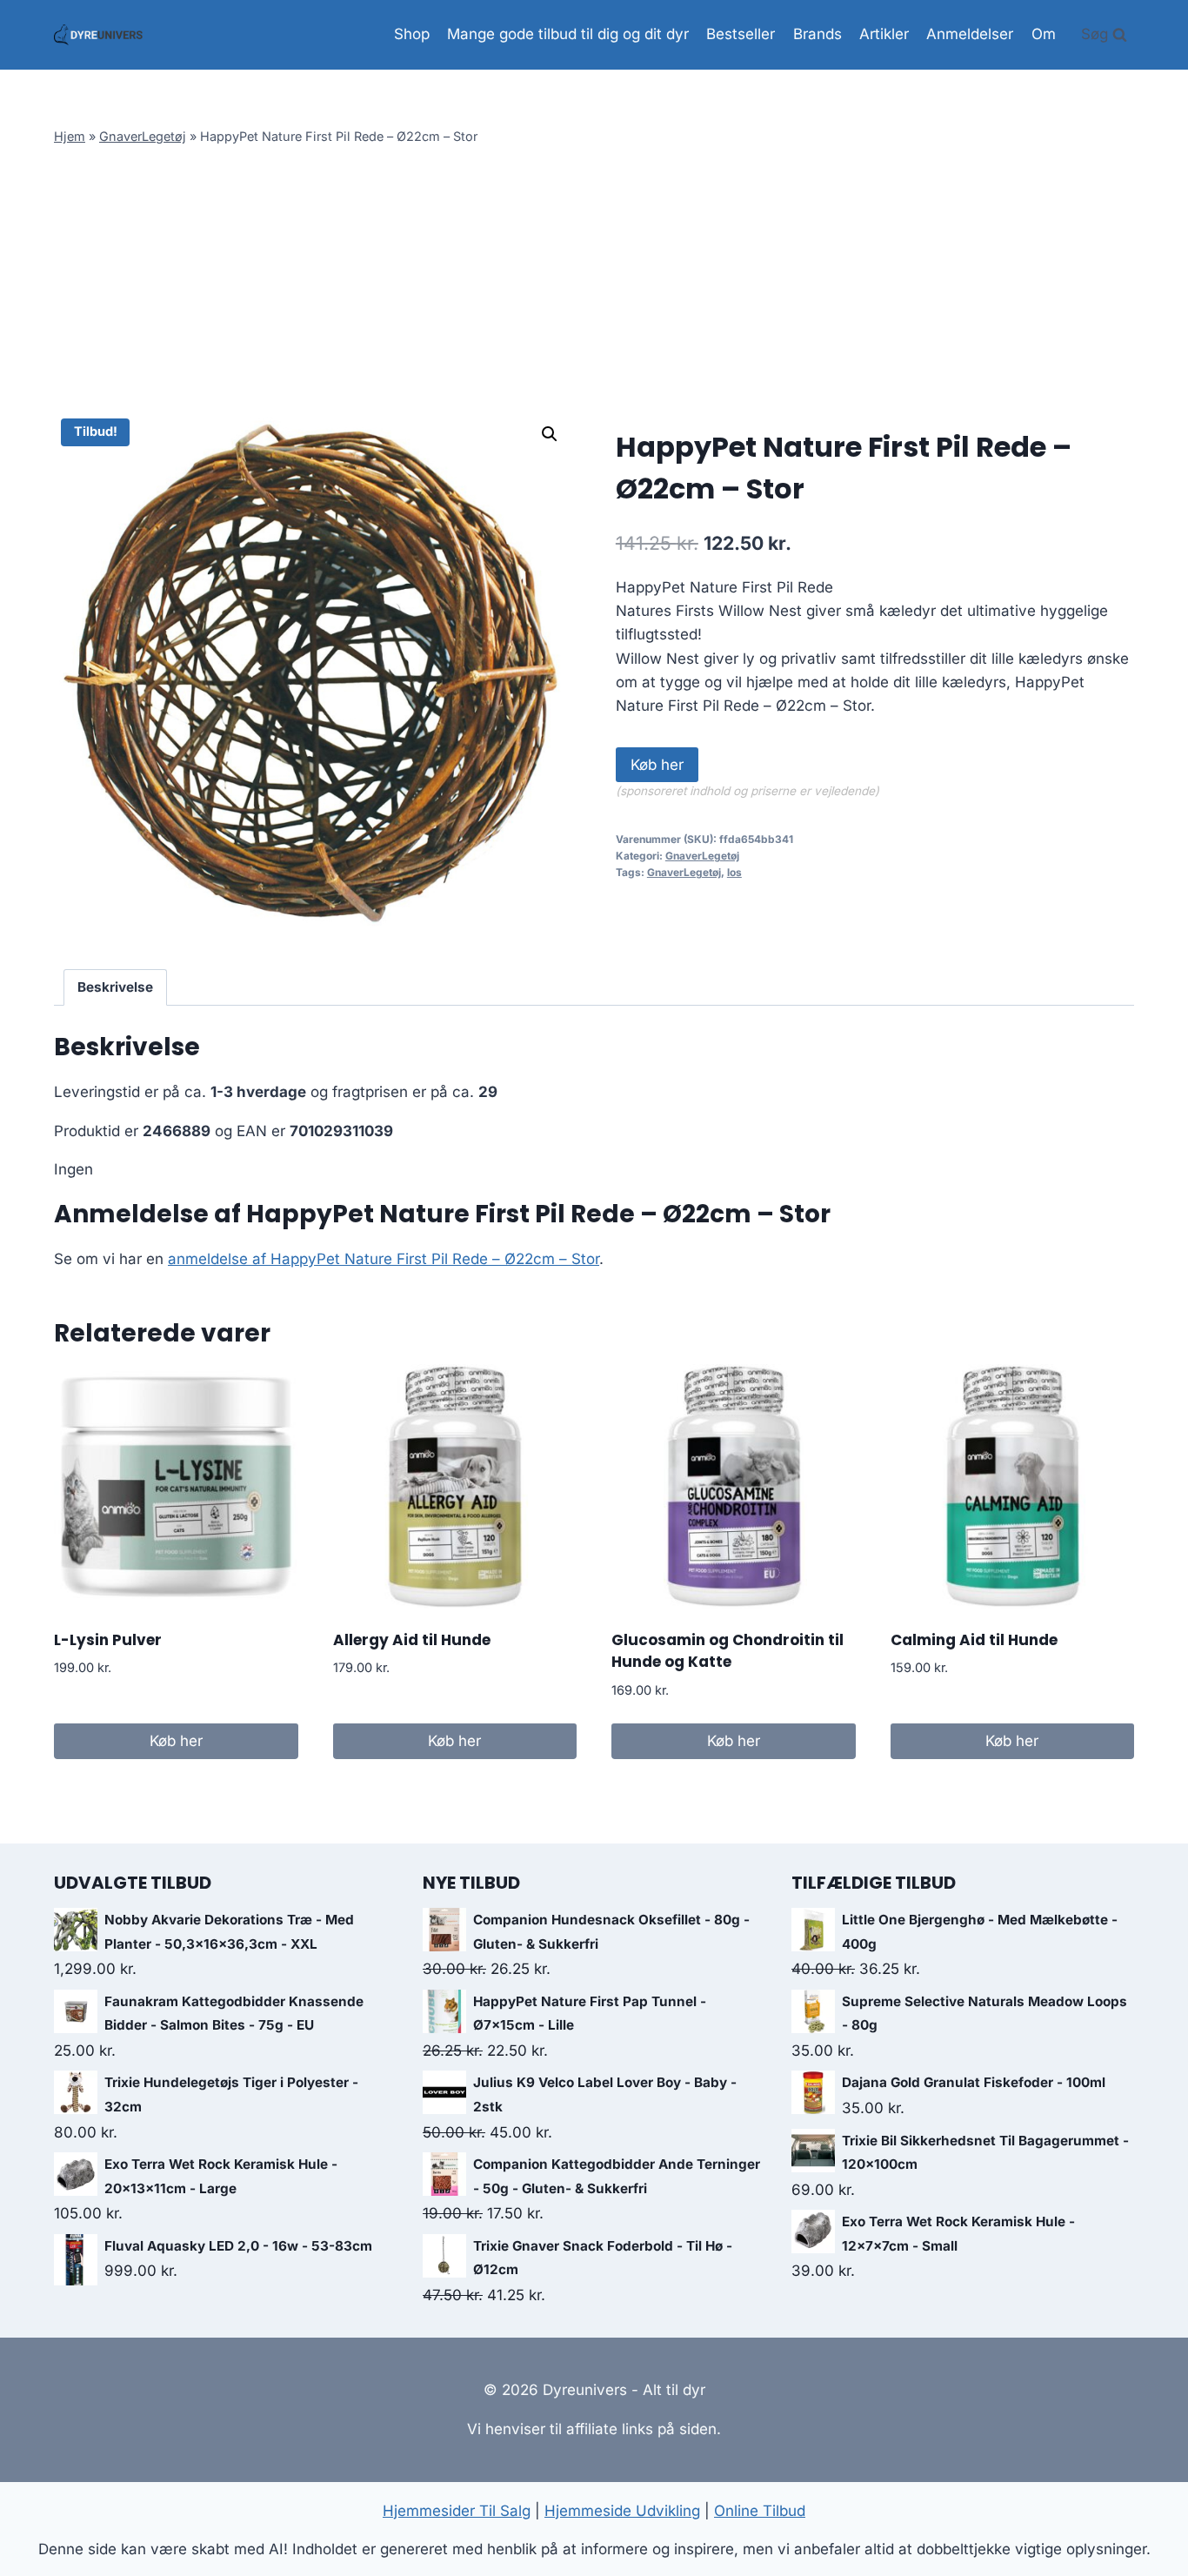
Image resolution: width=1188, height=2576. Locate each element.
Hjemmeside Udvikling (622, 2511)
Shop (412, 34)
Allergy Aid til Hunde (412, 1640)
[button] (550, 434)
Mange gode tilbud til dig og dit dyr (568, 34)
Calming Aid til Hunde (974, 1640)
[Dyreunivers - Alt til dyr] (98, 35)
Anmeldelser (970, 34)
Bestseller (741, 34)
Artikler (884, 34)
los (734, 872)
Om (1044, 34)
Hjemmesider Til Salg (457, 2511)
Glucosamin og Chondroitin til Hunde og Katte (727, 1651)
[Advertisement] (594, 281)
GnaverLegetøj (143, 136)
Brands (818, 34)
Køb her (657, 765)
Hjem (70, 136)
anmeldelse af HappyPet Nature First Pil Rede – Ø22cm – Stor (384, 1259)
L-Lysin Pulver (108, 1640)
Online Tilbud (760, 2511)
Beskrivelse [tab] (115, 987)
